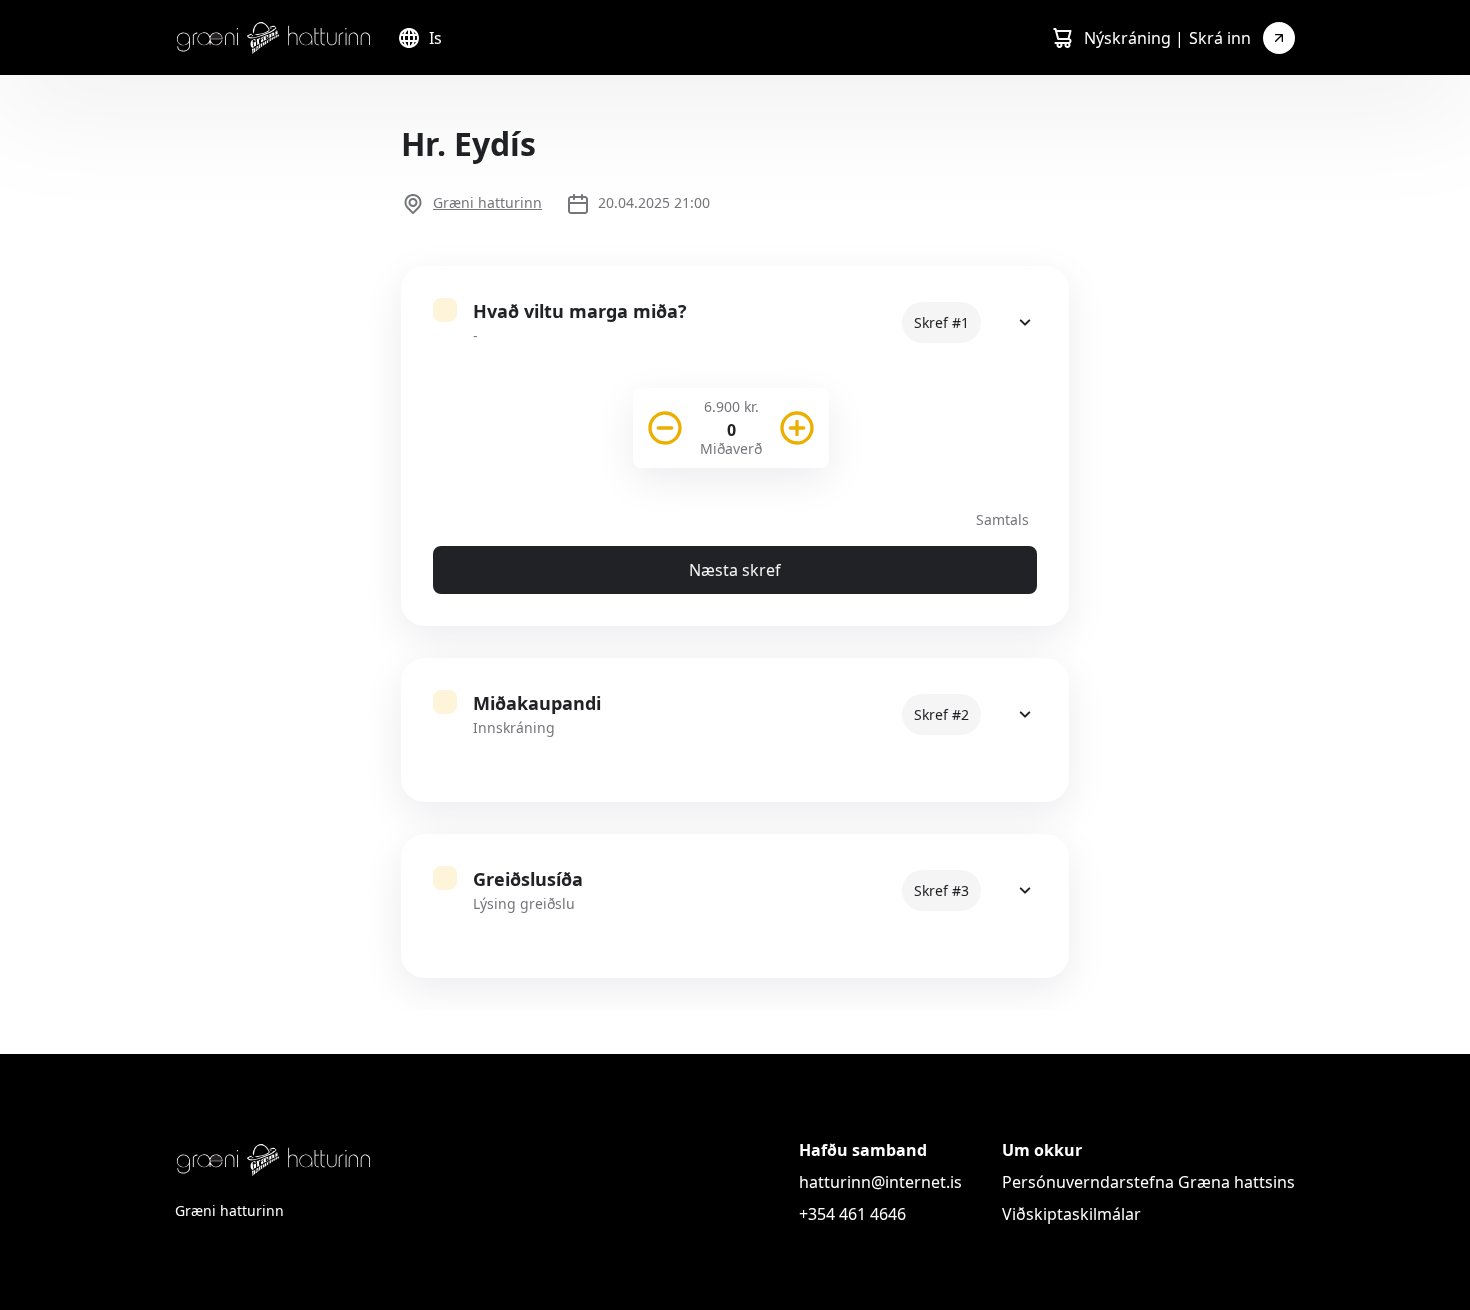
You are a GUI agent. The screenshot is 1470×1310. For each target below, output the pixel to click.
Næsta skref (735, 570)
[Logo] (274, 37)
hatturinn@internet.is (880, 1182)
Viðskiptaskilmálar (1071, 1214)
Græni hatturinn (487, 202)
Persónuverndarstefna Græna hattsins (1148, 1182)
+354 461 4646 (852, 1214)
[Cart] (1062, 38)
